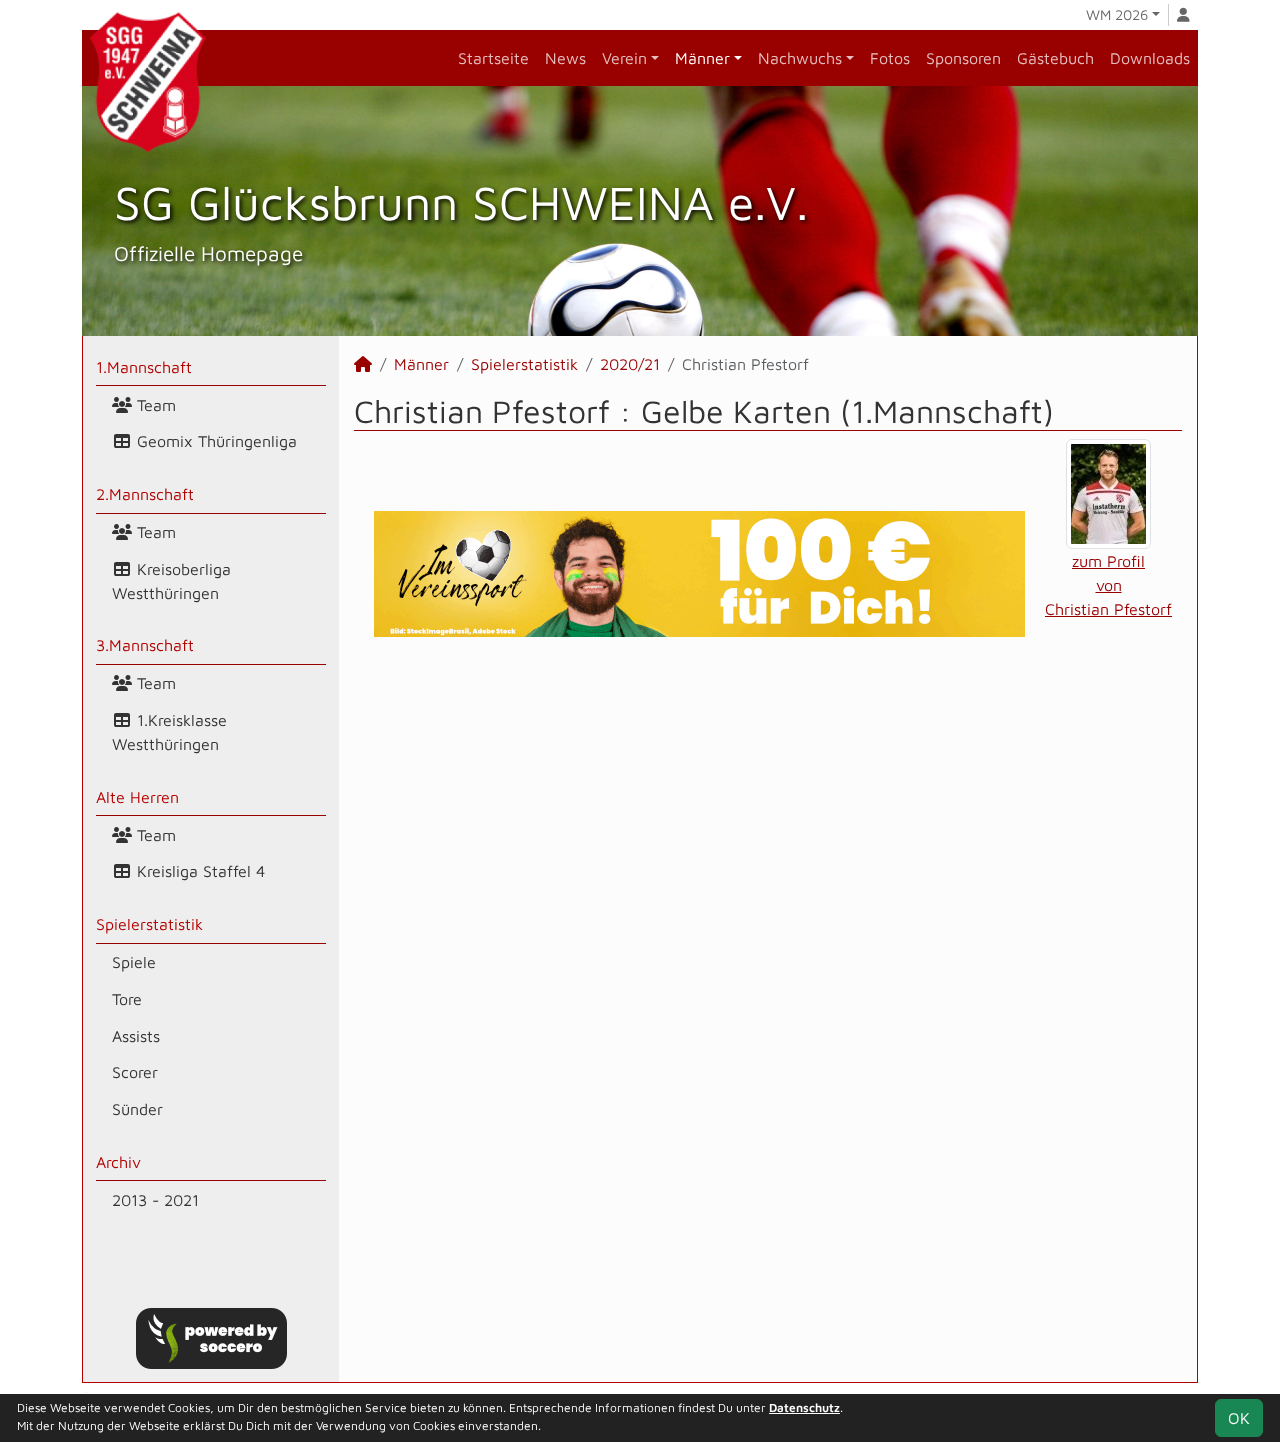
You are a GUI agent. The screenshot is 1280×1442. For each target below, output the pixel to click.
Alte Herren (137, 797)
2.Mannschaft (145, 494)
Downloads (1150, 58)
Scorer (135, 1072)
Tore (127, 999)
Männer (702, 58)
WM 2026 (1117, 14)
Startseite (493, 58)
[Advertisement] (768, 825)
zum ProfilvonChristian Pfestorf (1108, 585)
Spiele (134, 962)
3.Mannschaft (145, 645)
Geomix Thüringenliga (214, 441)
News (565, 58)
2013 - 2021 (155, 1200)
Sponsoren (963, 58)
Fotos (890, 58)
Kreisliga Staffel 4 (198, 871)
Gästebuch (1055, 58)
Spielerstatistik (149, 924)
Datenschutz (804, 1407)
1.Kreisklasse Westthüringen (169, 732)
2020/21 (630, 364)
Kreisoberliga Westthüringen (171, 581)
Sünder (137, 1109)
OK (1239, 1418)
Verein (624, 58)
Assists (136, 1036)
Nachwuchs (800, 58)
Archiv (118, 1162)
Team (154, 405)
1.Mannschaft (144, 367)
